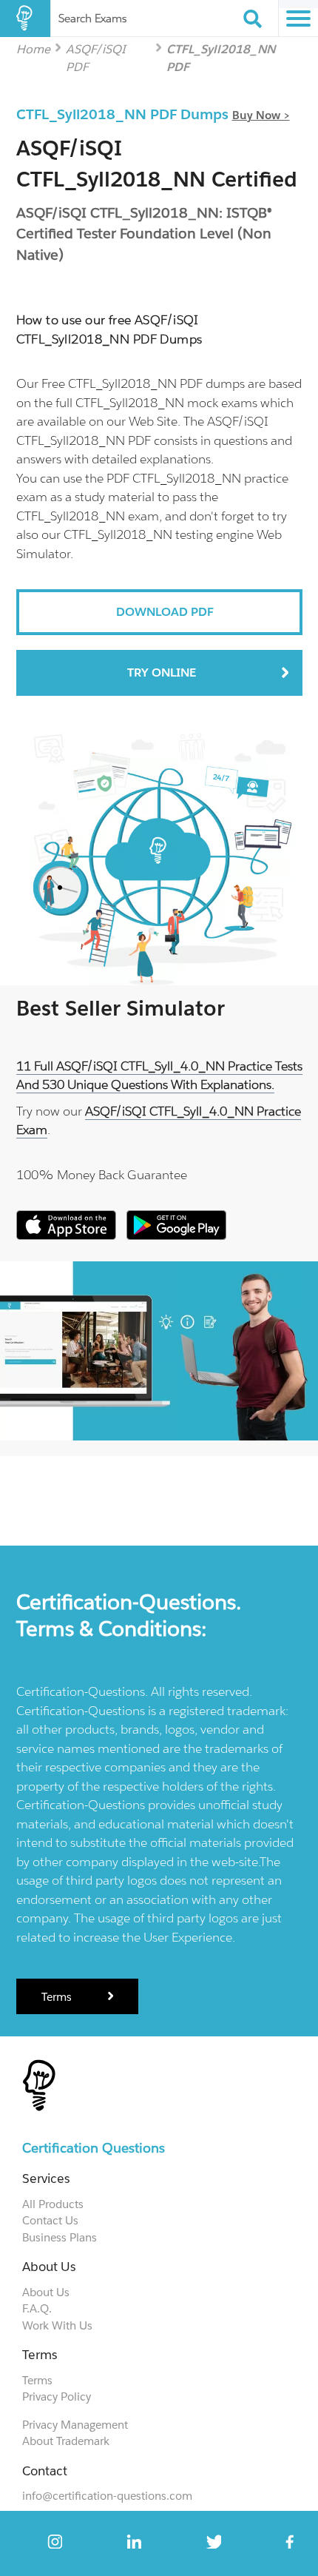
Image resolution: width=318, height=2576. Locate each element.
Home (33, 48)
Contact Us (50, 2220)
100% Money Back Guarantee (102, 1175)
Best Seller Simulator (121, 1008)
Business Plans (60, 2237)
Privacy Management (75, 2425)
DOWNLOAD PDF (165, 612)
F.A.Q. (37, 2308)
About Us (46, 2292)
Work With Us (57, 2325)
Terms (58, 1997)
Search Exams (92, 18)
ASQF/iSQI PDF (96, 48)
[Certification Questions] (25, 19)
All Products (53, 2204)
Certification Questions (94, 2148)
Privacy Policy (57, 2396)
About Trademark (66, 2441)
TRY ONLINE (162, 672)
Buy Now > (261, 115)
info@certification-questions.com (107, 2496)
